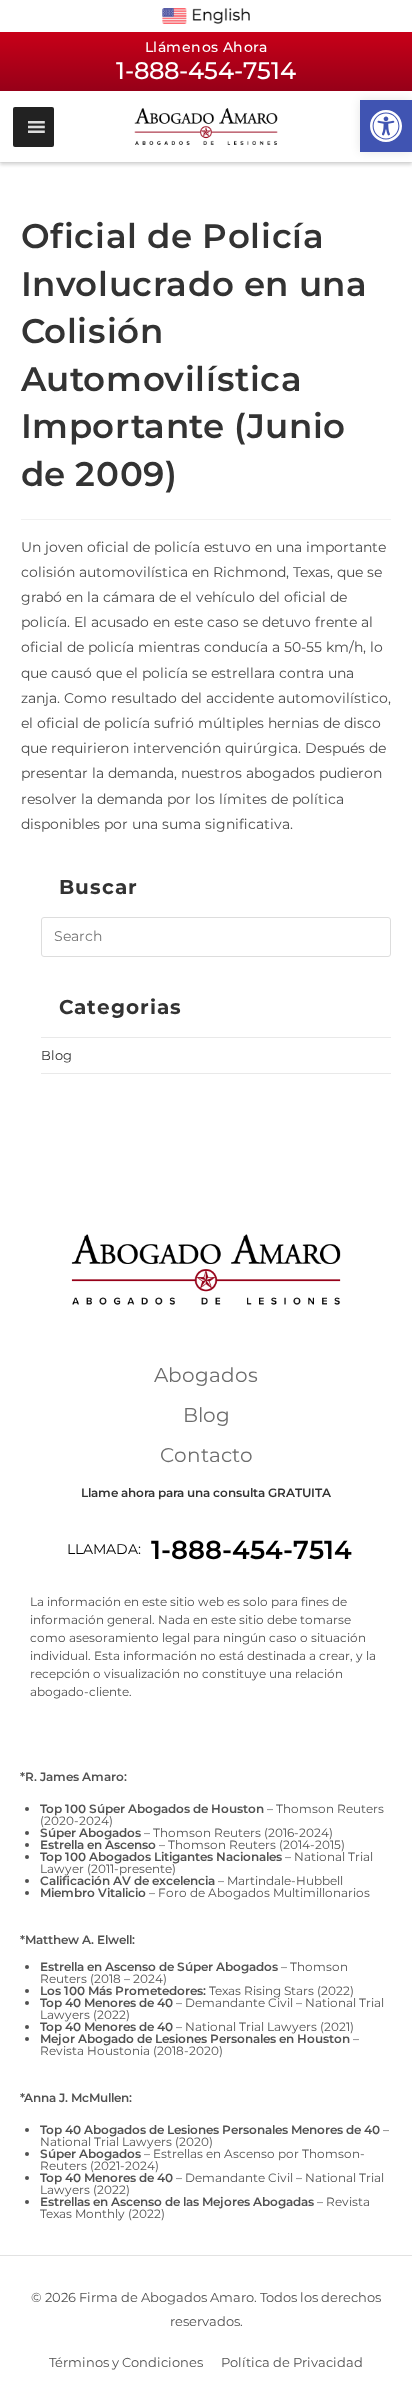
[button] (386, 126)
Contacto (206, 1455)
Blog (56, 1055)
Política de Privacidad (292, 2362)
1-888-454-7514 (251, 1550)
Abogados (206, 1375)
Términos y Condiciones (126, 2362)
